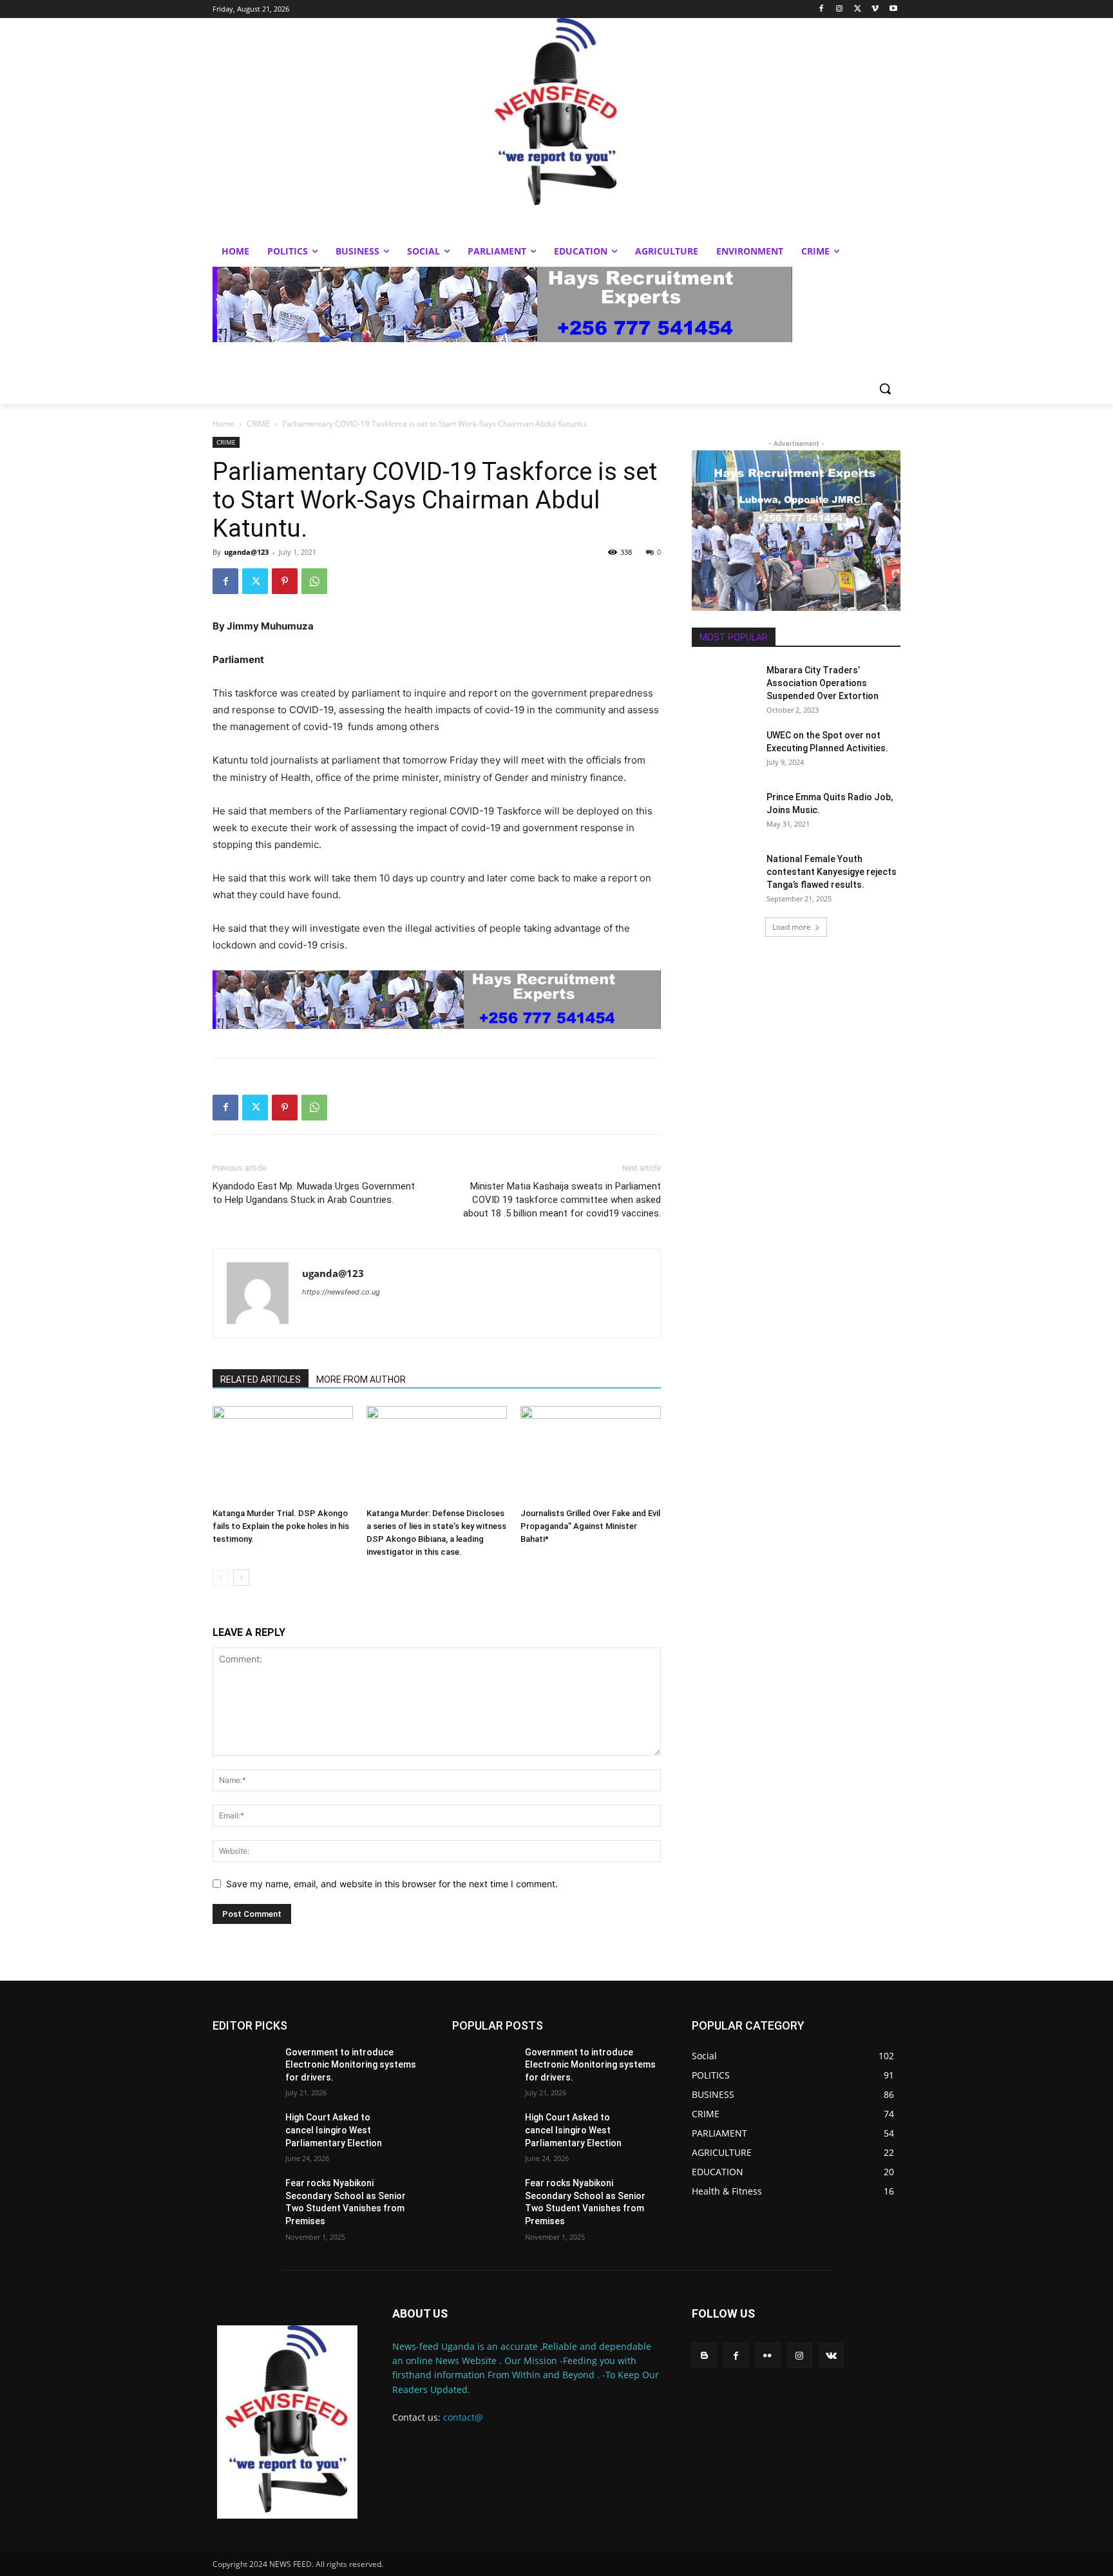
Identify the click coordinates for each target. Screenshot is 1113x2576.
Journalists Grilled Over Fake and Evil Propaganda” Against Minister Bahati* (590, 1526)
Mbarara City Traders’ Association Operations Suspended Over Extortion (823, 683)
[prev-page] (221, 1578)
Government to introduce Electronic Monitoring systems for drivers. (351, 2065)
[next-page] (241, 1578)
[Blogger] (704, 2355)
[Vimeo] (875, 9)
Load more (792, 927)
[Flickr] (767, 2355)
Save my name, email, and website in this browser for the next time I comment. (392, 1884)
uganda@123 (246, 552)
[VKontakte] (831, 2355)
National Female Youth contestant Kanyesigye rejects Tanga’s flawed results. (832, 872)
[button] (885, 389)
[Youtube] (893, 9)
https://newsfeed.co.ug (341, 1292)
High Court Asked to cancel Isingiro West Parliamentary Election (334, 2130)
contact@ (463, 2417)
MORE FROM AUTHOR (361, 1379)
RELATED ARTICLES (261, 1379)
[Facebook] (822, 9)
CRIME (258, 424)
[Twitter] (858, 9)
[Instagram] (840, 9)
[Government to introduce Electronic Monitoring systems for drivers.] (244, 2068)
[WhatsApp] (314, 581)
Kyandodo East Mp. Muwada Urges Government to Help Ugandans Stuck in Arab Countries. (314, 1193)
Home (224, 424)
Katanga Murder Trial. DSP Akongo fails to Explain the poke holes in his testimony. (281, 1526)
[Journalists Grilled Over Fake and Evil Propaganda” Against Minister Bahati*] (591, 1454)
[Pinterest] (285, 581)
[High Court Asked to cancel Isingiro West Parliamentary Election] (244, 2133)
